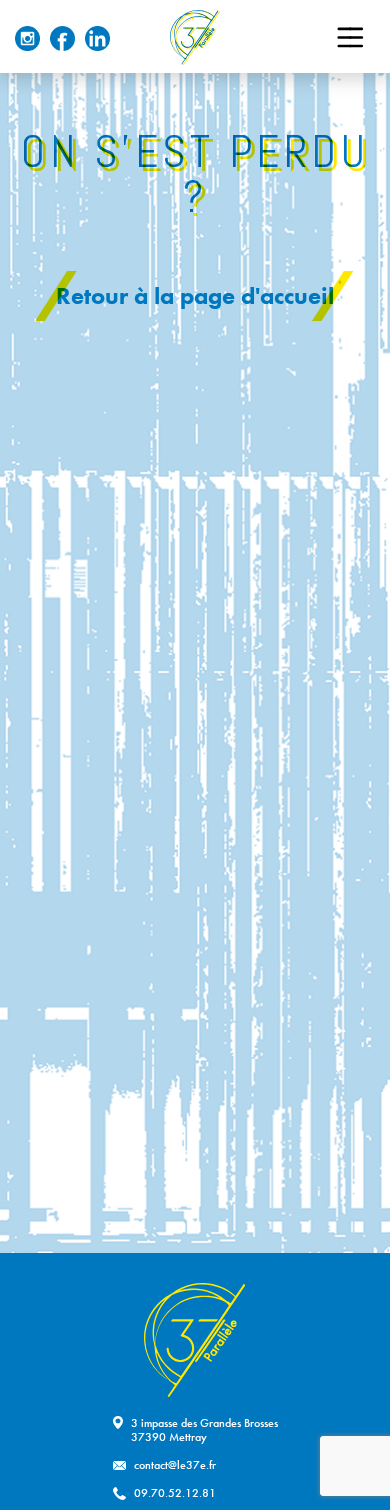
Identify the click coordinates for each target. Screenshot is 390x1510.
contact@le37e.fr (175, 1465)
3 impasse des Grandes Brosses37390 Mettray (204, 1430)
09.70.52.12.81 (175, 1493)
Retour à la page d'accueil (195, 295)
